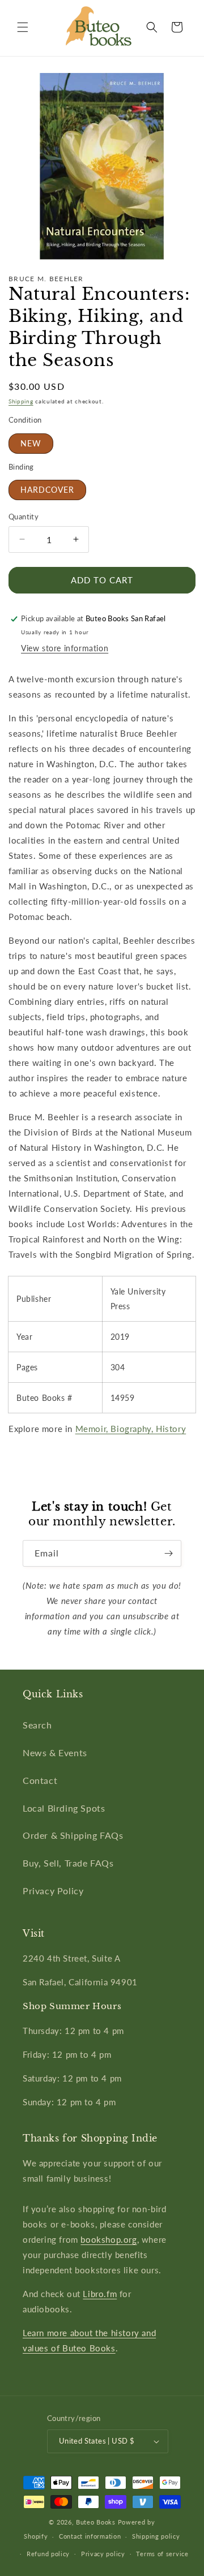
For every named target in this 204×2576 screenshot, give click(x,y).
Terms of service (162, 2554)
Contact (40, 1780)
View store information (65, 648)
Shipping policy (156, 2536)
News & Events (55, 1753)
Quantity (24, 517)
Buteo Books (96, 2522)
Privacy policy (103, 2554)
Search (37, 1725)
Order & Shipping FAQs (73, 1835)
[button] (23, 27)
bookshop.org (109, 2239)
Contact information (90, 2536)
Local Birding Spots (64, 1808)
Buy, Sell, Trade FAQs (68, 1863)
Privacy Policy (53, 1891)
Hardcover (47, 490)
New (31, 443)
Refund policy (48, 2554)
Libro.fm (100, 2294)
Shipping (21, 401)
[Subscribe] (168, 1553)
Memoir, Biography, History (131, 1429)
